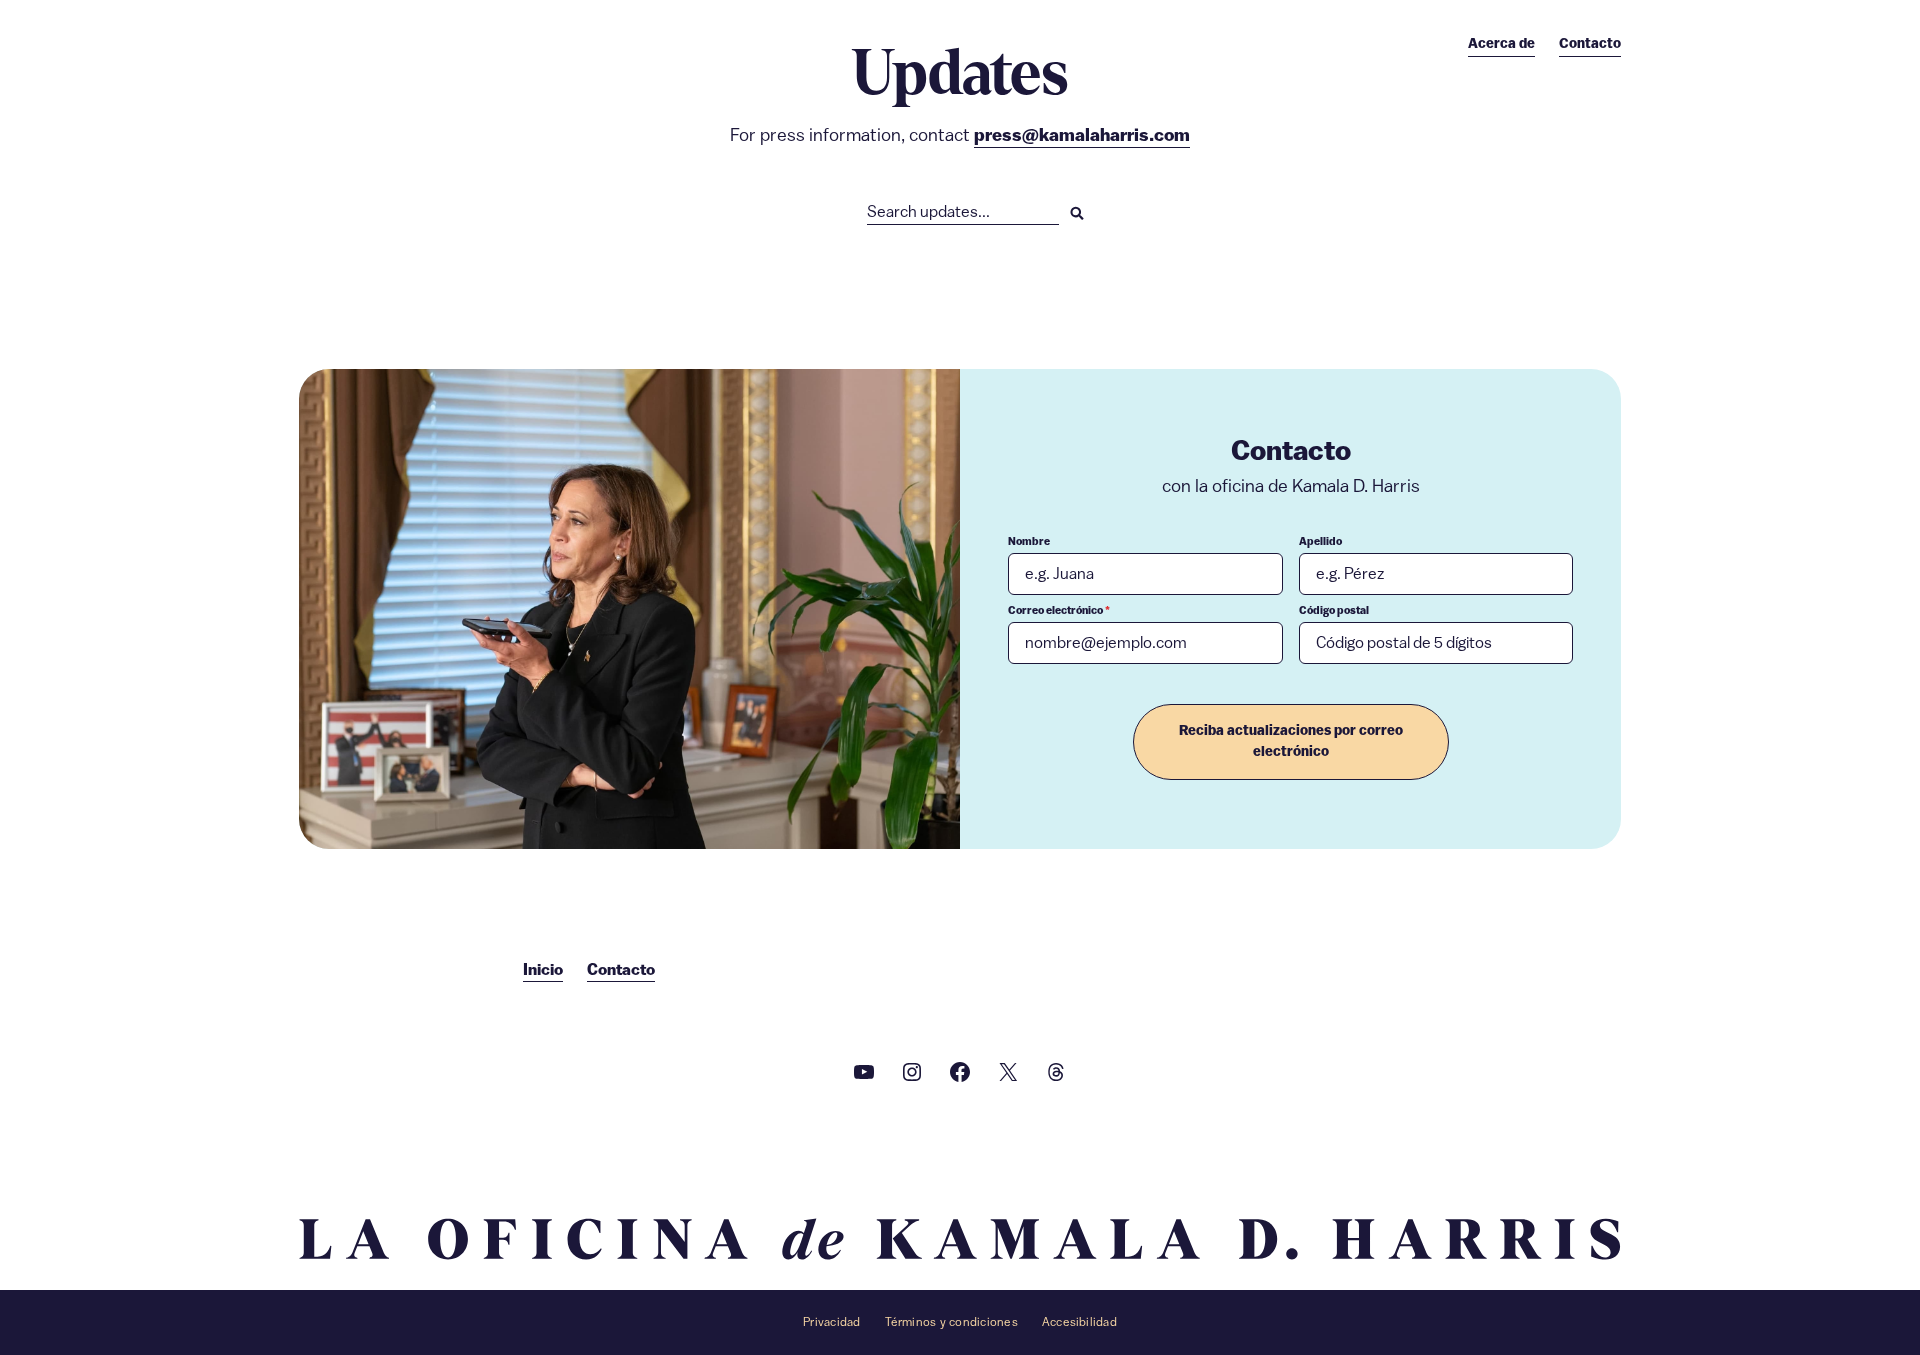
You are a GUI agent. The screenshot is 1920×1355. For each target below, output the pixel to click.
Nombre (1029, 541)
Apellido (1320, 541)
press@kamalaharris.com (1082, 135)
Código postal (1334, 610)
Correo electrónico (1059, 610)
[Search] (1077, 213)
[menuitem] (1501, 44)
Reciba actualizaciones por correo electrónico (1291, 741)
